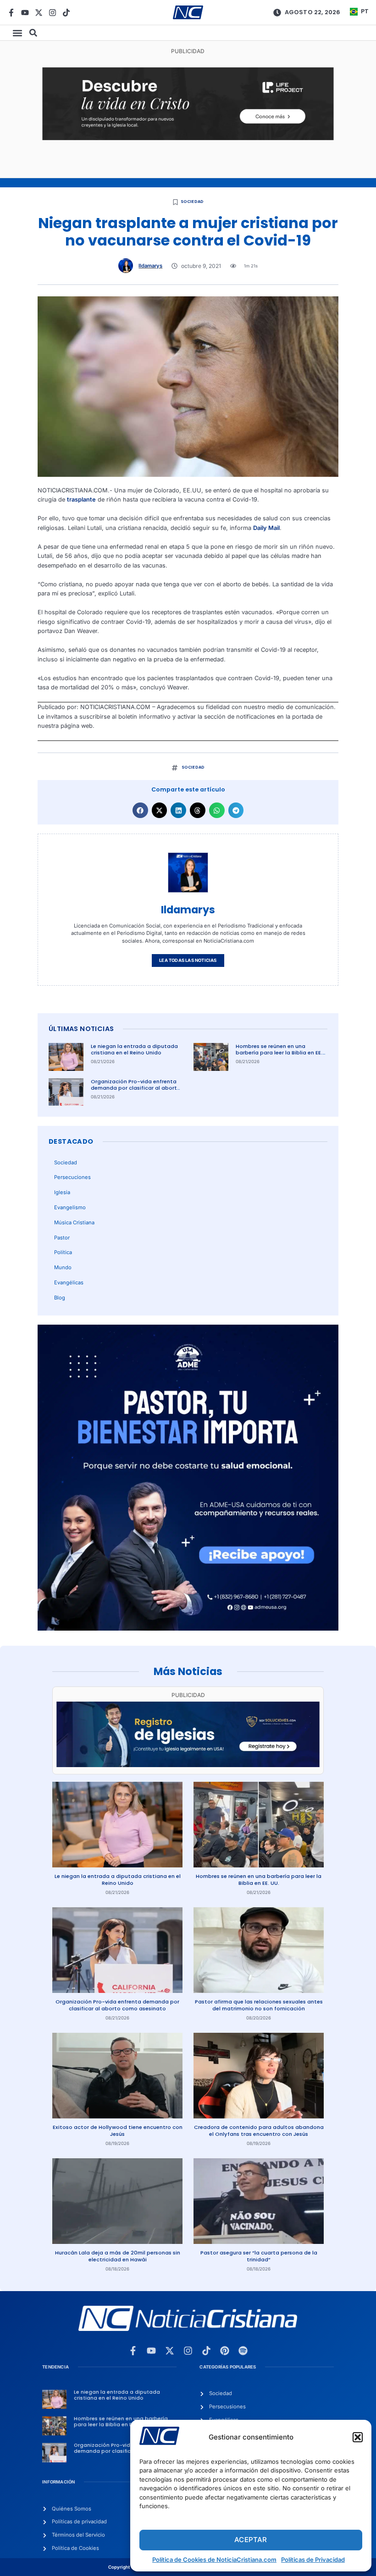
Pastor (62, 1238)
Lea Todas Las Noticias (188, 960)
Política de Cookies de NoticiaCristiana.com (214, 2560)
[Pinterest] (225, 2351)
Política (63, 1252)
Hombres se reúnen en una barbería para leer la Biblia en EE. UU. (279, 1053)
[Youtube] (25, 13)
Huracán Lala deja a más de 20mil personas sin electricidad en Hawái (118, 2256)
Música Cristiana (74, 1223)
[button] (358, 2437)
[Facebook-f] (11, 13)
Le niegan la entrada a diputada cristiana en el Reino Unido (134, 1050)
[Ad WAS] (188, 1765)
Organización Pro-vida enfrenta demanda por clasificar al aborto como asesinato (136, 1088)
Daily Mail (266, 528)
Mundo (63, 1267)
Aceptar (251, 2540)
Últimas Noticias (81, 1029)
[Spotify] (243, 2351)
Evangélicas (69, 1283)
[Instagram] (53, 13)
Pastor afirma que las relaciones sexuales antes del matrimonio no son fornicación (259, 2005)
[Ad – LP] (188, 138)
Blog (60, 1298)
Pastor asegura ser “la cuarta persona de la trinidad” (259, 2256)
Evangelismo (70, 1207)
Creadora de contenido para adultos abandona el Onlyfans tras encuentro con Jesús (259, 2131)
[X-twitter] (39, 13)
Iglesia (62, 1192)
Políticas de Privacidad (313, 2560)
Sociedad (192, 202)
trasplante (81, 499)
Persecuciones (72, 1177)
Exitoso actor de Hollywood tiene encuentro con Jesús (118, 2131)
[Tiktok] (66, 13)
